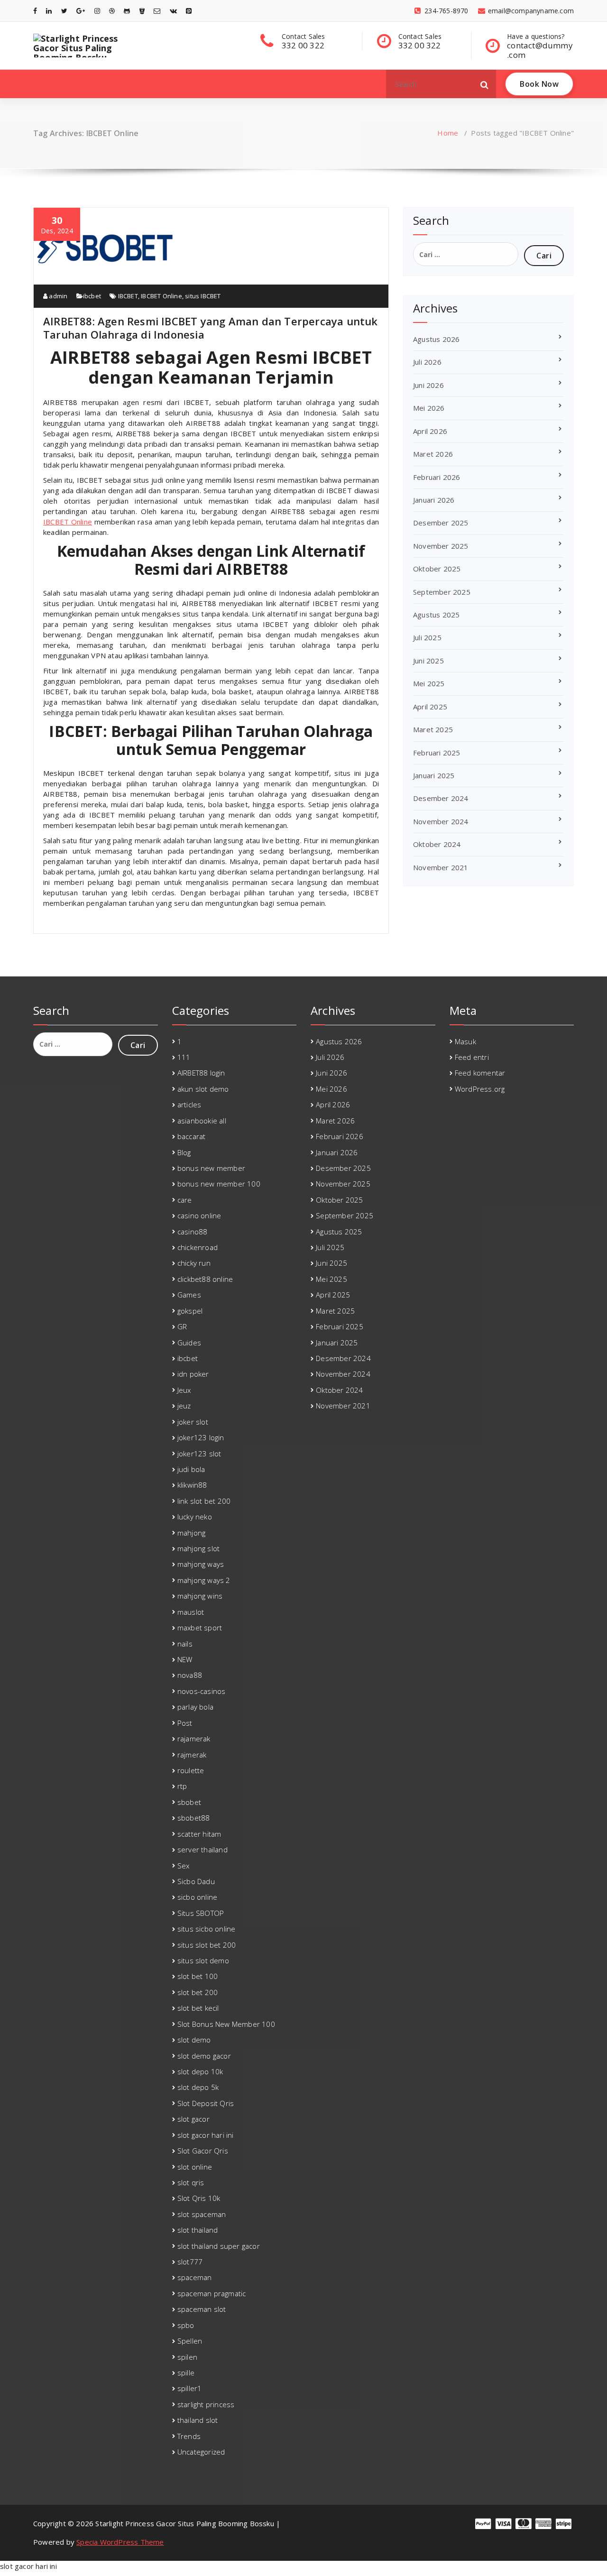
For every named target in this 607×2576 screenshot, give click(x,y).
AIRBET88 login (201, 1073)
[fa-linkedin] (49, 11)
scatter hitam (199, 1834)
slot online (195, 2167)
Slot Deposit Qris (206, 2103)
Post (185, 1723)
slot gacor (193, 2119)
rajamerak (194, 1739)
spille (186, 2373)
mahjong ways (201, 1564)
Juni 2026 (428, 385)
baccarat (192, 1136)
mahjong (191, 1533)
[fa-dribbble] (112, 11)
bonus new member (211, 1168)
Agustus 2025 (436, 615)
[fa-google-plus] (81, 11)
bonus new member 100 (219, 1184)
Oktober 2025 (437, 569)
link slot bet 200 (204, 1501)
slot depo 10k (200, 2071)
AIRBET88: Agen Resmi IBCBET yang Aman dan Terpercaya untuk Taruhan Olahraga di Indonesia (211, 328)
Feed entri (472, 1057)
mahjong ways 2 (204, 1580)
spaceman (195, 2277)
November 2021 (441, 867)
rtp (182, 1786)
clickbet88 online (205, 1279)
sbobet (189, 1802)
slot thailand (198, 2230)
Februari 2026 (437, 477)
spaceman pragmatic (212, 2293)
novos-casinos (202, 1691)
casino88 (193, 1232)
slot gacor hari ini (206, 2135)
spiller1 (190, 2388)
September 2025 (442, 592)
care (185, 1200)
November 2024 (441, 821)
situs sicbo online (207, 1929)
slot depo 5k (198, 2087)
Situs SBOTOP (201, 1913)
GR (182, 1326)
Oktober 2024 (437, 844)
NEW (185, 1659)
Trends (189, 2436)
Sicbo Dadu (196, 1881)
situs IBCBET (203, 296)
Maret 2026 (433, 454)
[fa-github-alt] (127, 11)
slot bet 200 (198, 1992)
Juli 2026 (427, 362)
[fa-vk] (173, 11)
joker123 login (201, 1437)
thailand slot (198, 2420)
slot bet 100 (198, 1976)
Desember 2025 (441, 523)
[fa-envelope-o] (157, 11)
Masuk (465, 1041)
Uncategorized (201, 2452)
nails (185, 1644)
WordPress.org (480, 1089)
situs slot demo (203, 1960)
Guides (189, 1343)
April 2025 (430, 707)
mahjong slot (198, 1548)
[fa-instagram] (97, 11)
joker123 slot (199, 1454)
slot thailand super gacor (219, 2246)
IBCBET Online (161, 296)
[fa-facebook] (35, 11)
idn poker (193, 1374)
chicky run (194, 1263)
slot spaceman (202, 2214)
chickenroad (198, 1247)
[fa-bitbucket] (142, 11)
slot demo (194, 2040)
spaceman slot (202, 2309)
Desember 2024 (441, 798)
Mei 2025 (429, 683)
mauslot (191, 1612)
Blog (184, 1152)
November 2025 (441, 546)
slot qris (191, 2182)
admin (57, 296)
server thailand (202, 1849)
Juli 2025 (427, 637)
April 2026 (430, 431)
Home (448, 133)
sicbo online (197, 1897)
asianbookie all (202, 1121)
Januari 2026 (434, 500)
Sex (184, 1866)
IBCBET (128, 296)
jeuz (184, 1406)
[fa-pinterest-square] (189, 11)
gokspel (190, 1311)
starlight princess (206, 2404)
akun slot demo (203, 1089)
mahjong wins (200, 1596)
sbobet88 (194, 1818)
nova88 (190, 1675)
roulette (191, 1770)
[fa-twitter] (64, 11)
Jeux (184, 1390)
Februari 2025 (437, 753)
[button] (485, 84)
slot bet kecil (198, 2008)
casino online (199, 1215)
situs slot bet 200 (207, 1945)
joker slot (193, 1422)
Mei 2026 (429, 408)
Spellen (190, 2341)
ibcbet (92, 296)
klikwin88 (192, 1485)
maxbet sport (200, 1628)
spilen (187, 2357)
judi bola (191, 1469)
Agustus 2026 (436, 339)
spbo (186, 2325)
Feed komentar (480, 1073)
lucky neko (195, 1517)
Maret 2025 (433, 729)
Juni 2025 (428, 661)
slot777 (190, 2262)
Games (189, 1295)
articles (189, 1104)
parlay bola (195, 1707)
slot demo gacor (204, 2056)
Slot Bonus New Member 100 (226, 2024)
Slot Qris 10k (199, 2198)
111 (184, 1057)
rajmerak (192, 1755)
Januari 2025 (434, 775)
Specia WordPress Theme (120, 2542)
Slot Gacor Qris (203, 2151)
